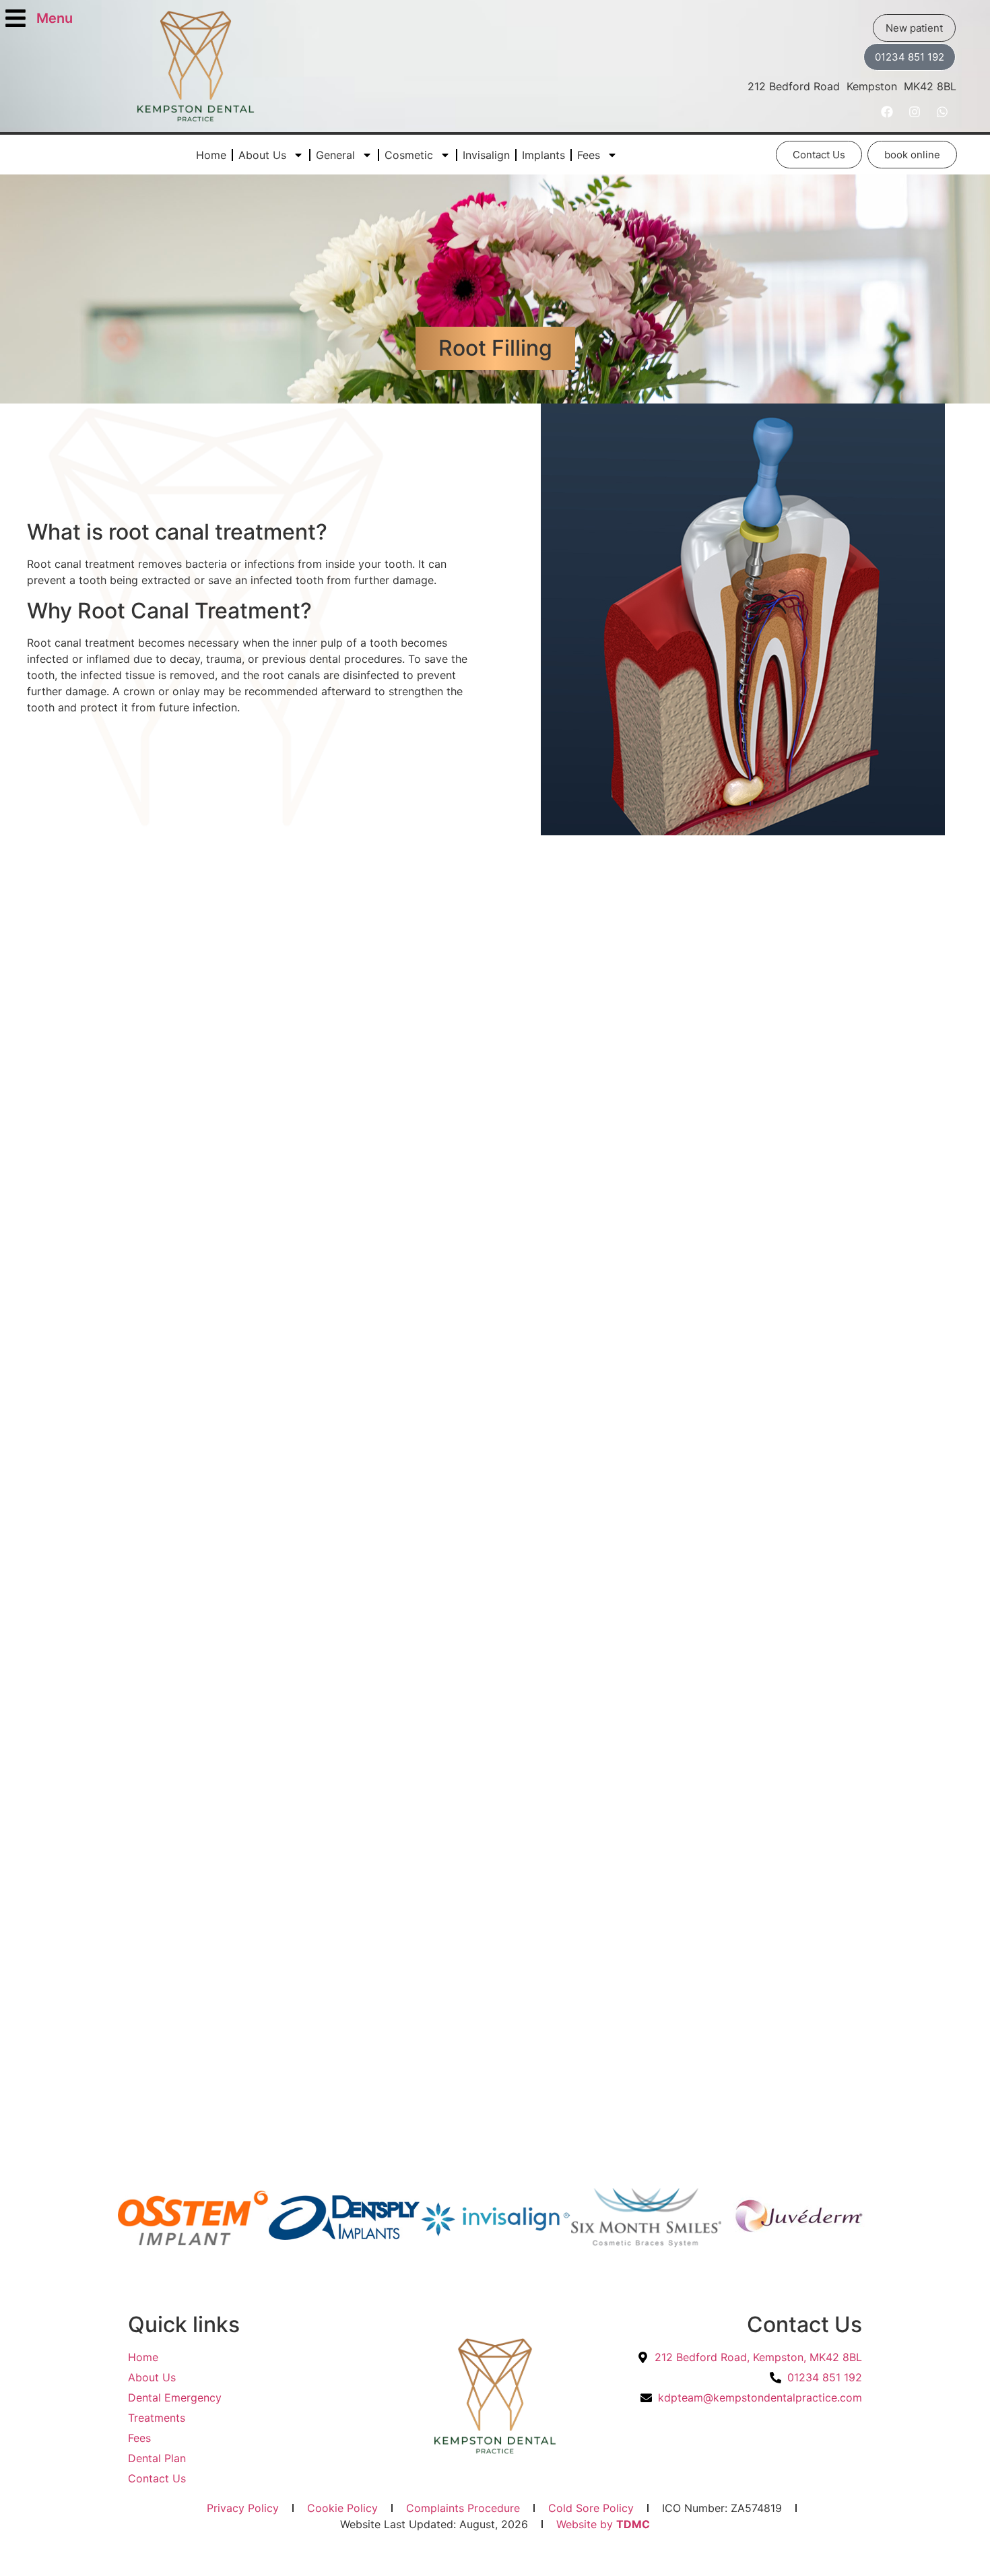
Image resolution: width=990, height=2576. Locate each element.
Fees (589, 155)
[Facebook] (887, 112)
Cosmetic (409, 155)
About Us (262, 155)
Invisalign (486, 155)
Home (211, 155)
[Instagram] (915, 112)
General (335, 155)
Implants (543, 155)
